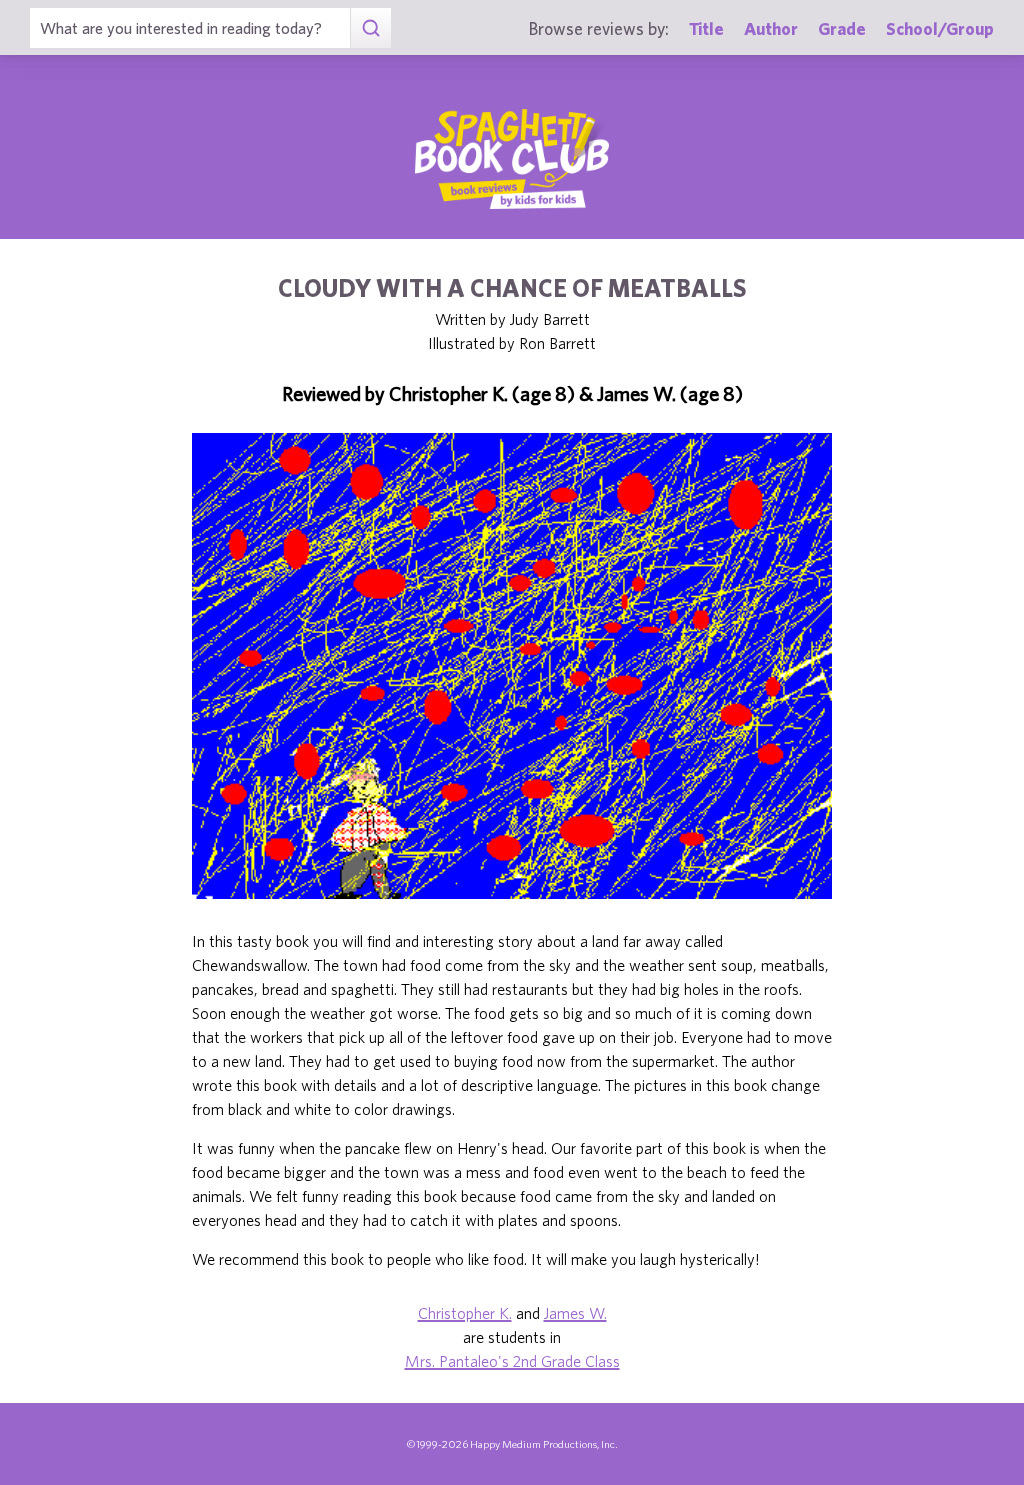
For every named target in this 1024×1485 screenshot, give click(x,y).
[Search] (370, 28)
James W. (575, 1313)
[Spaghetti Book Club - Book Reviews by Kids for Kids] (512, 159)
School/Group (940, 28)
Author (771, 28)
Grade (842, 28)
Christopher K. (465, 1313)
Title (706, 28)
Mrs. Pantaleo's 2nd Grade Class (512, 1361)
